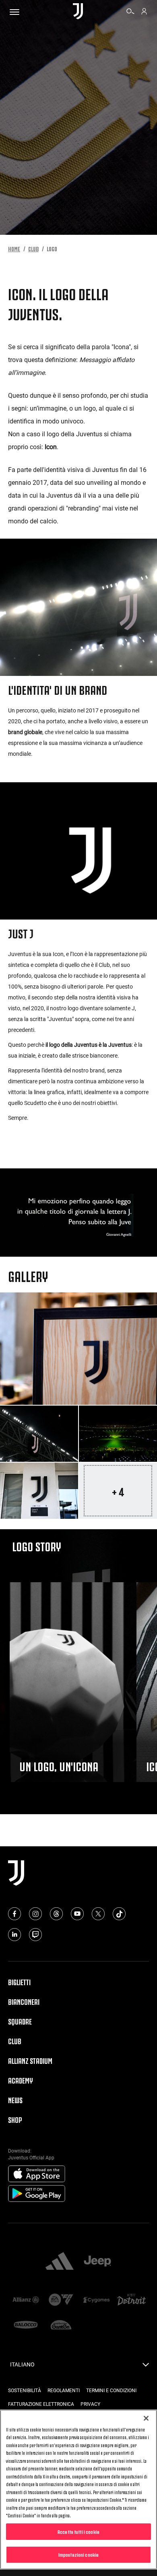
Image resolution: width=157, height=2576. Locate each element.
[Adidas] (60, 2262)
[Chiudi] (146, 2418)
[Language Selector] (146, 2367)
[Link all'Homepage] (78, 12)
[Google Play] (37, 2194)
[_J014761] (39, 1491)
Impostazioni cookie (78, 2554)
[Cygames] (96, 2300)
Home (14, 248)
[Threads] (56, 1914)
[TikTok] (119, 1914)
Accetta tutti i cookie (78, 2531)
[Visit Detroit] (132, 2300)
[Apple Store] (37, 2174)
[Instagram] (35, 1914)
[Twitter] (98, 1914)
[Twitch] (35, 1935)
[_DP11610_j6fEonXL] (118, 1434)
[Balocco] (26, 2326)
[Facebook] (14, 1914)
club (33, 248)
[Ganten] (61, 2326)
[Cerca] (130, 12)
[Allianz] (26, 2300)
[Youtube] (77, 1914)
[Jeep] (97, 2262)
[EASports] (61, 2300)
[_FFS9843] (78, 1349)
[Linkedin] (14, 1935)
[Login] (144, 12)
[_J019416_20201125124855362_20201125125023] (39, 1434)
